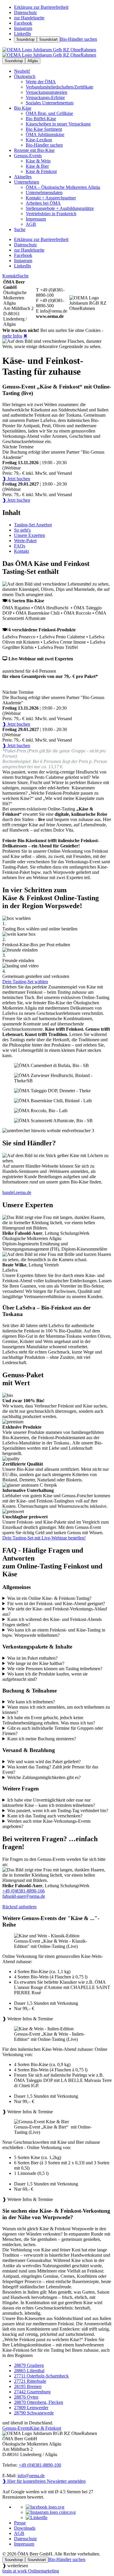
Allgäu (33, 61)
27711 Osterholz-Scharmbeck (41, 2376)
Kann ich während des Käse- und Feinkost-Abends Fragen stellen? (52, 1622)
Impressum (24, 2544)
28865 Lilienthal (29, 2371)
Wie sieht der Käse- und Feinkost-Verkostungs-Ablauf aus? (55, 1611)
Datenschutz (25, 2539)
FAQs (20, 546)
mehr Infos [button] (12, 336)
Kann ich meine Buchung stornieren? (42, 1739)
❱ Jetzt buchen (16, 479)
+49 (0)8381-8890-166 (24, 1891)
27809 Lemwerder (31, 2408)
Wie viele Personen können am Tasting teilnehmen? (55, 1669)
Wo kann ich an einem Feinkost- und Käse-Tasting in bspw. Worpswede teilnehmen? (54, 1633)
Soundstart (48, 39)
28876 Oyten (26, 2397)
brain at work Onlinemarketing (31, 2571)
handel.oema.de (17, 1192)
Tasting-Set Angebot (33, 525)
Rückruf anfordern (19, 1907)
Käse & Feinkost (46, 2428)
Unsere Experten (30, 535)
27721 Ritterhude (30, 2381)
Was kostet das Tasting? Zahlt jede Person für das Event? (50, 1769)
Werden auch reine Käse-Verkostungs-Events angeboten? (46, 1824)
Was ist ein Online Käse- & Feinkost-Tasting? (49, 1598)
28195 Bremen (28, 2386)
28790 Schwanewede (34, 2413)
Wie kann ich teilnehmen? (31, 1702)
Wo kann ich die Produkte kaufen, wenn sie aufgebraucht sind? (45, 1677)
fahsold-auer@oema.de (24, 1896)
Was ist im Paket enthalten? (32, 1658)
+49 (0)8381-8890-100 (40, 2465)
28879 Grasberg (29, 2365)
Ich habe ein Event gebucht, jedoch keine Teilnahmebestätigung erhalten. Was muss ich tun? (49, 1720)
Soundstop (25, 39)
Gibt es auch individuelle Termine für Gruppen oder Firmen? (53, 1731)
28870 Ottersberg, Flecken (39, 2402)
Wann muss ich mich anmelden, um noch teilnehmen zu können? (56, 1710)
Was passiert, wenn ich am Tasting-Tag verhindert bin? (58, 1811)
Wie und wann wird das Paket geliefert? (44, 1762)
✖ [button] (25, 336)
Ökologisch (25, 76)
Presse (20, 2523)
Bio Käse (23, 108)
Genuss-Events (28, 156)
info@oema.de (31, 2476)
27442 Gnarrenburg (32, 2392)
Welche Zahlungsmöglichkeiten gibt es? (44, 1777)
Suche (23, 276)
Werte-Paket (25, 541)
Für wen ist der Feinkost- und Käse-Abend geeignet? (56, 1604)
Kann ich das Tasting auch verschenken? (45, 1816)
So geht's (22, 530)
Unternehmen (27, 182)
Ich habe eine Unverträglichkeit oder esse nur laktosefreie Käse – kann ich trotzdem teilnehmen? (49, 1803)
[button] (57, 1977)
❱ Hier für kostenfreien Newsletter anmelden (44, 2481)
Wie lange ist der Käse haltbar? (36, 1663)
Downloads (25, 2528)
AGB (19, 2533)
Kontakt (10, 276)
